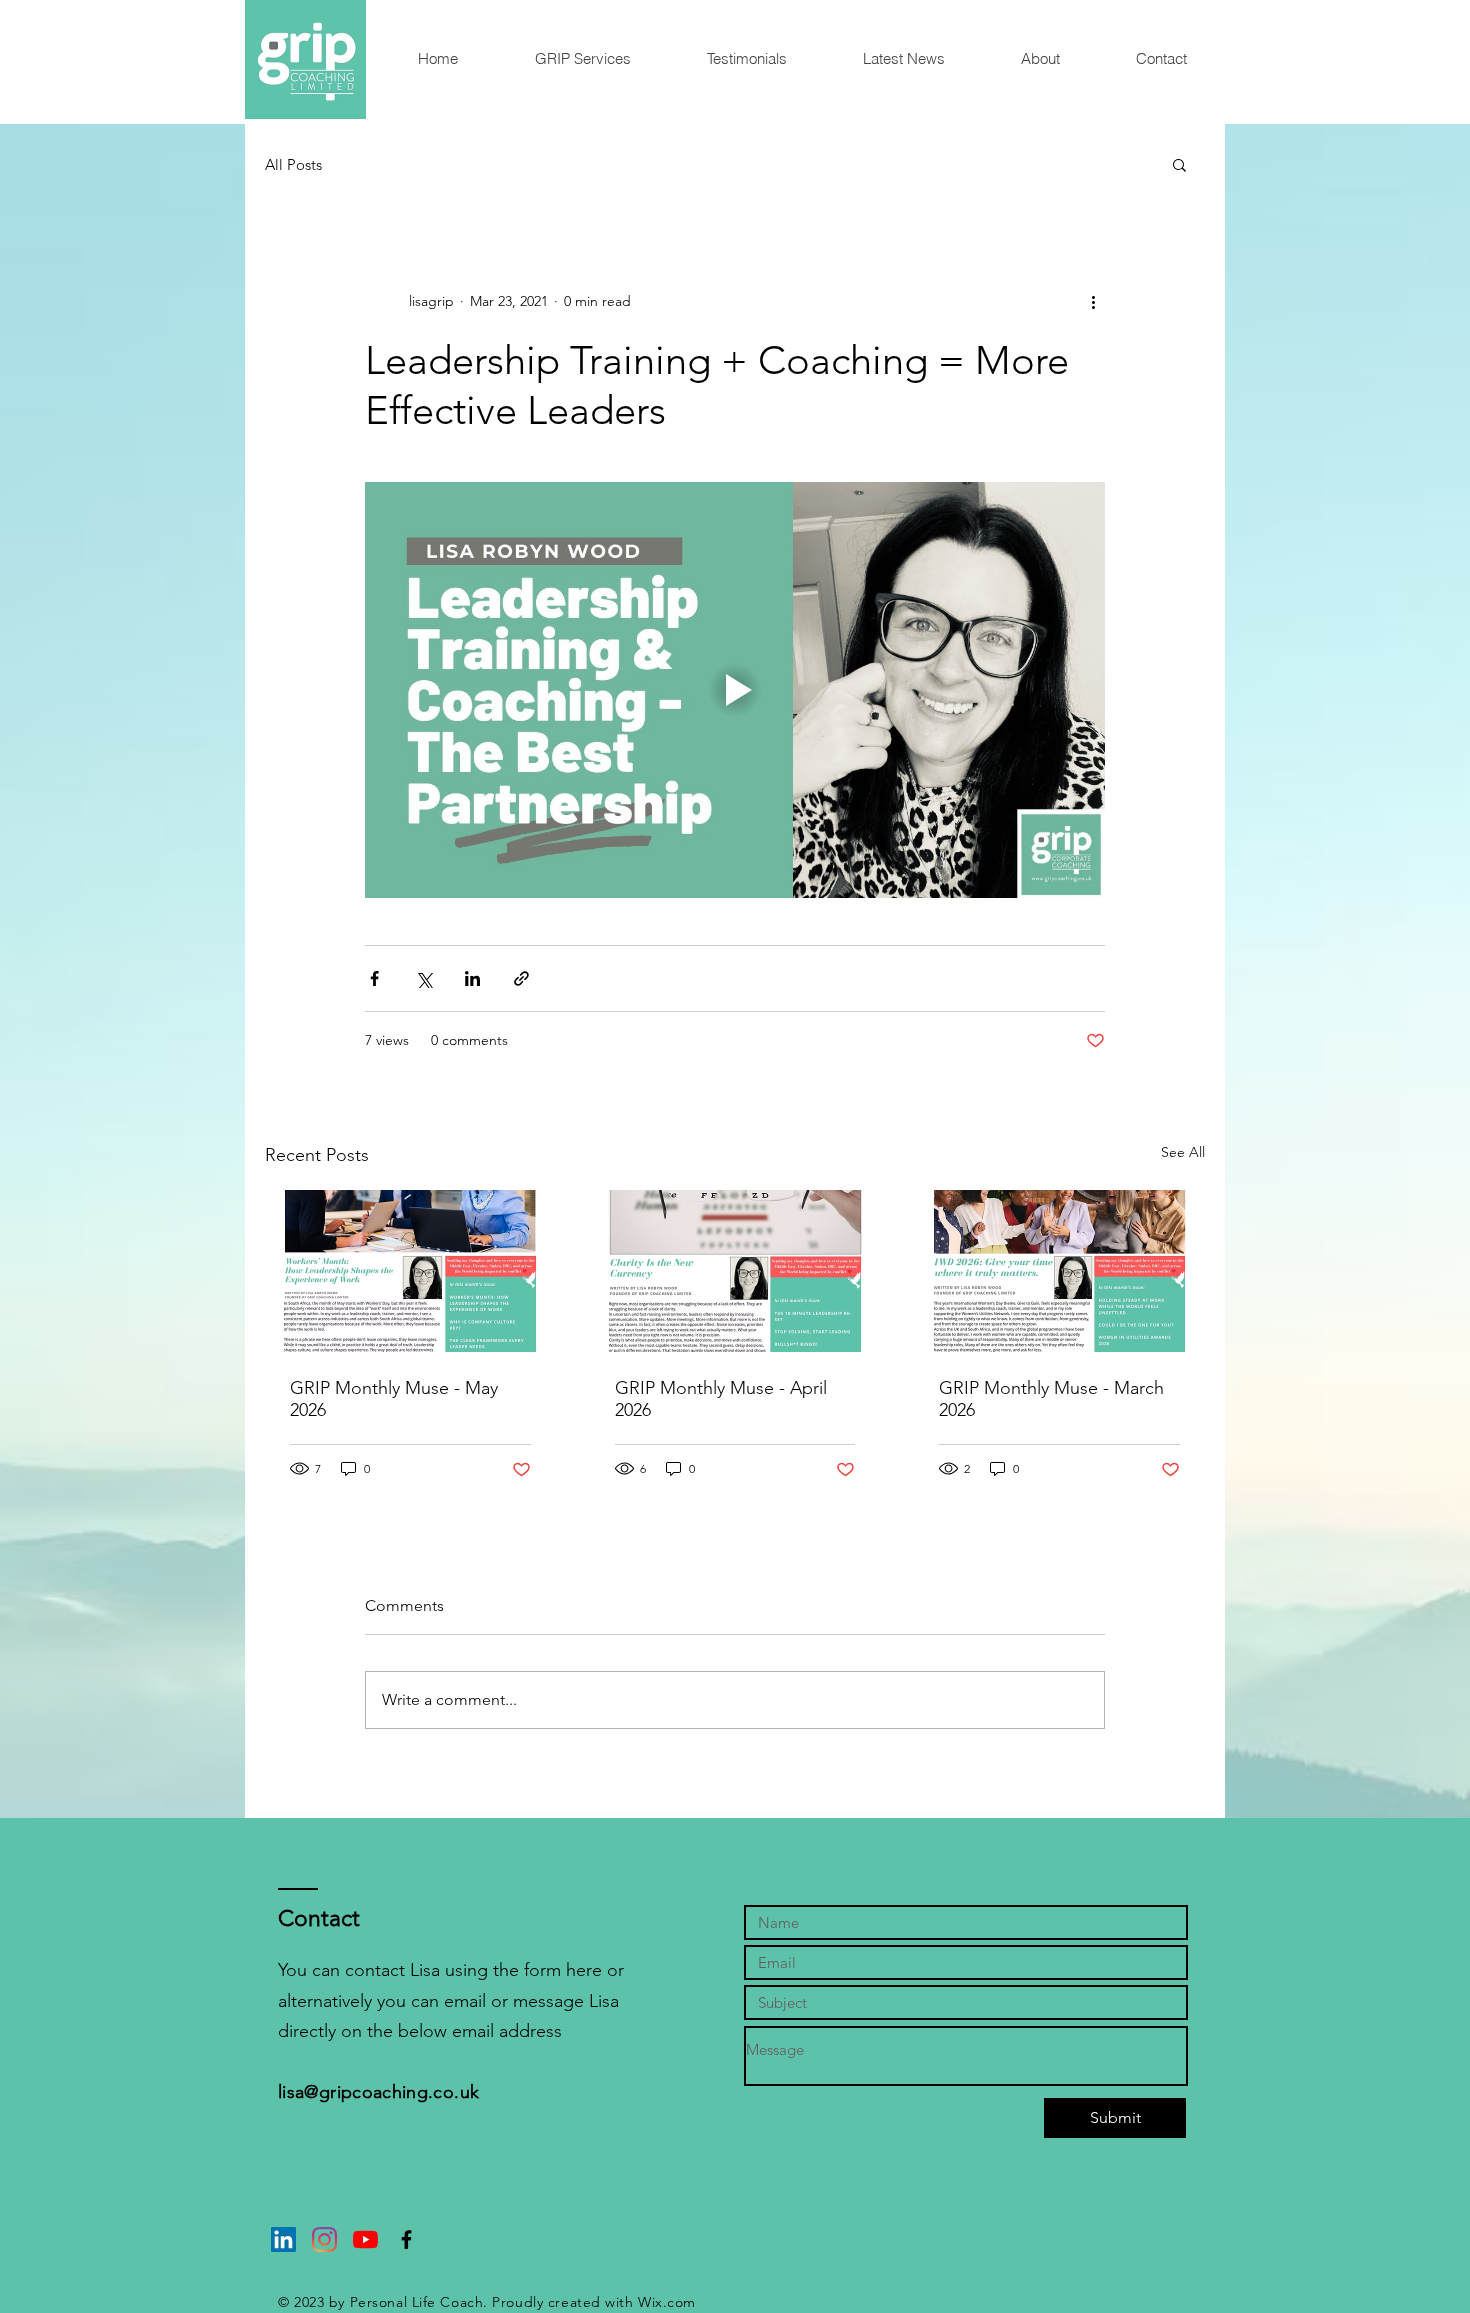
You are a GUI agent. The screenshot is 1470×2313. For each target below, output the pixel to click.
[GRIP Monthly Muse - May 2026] (410, 1271)
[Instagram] (324, 2239)
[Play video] (735, 690)
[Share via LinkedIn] (472, 978)
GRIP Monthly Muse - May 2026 (394, 1399)
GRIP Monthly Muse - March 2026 (1051, 1399)
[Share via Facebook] (374, 978)
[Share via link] (521, 978)
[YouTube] (365, 2239)
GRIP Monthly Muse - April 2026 (721, 1399)
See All (1183, 1152)
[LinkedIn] (283, 2239)
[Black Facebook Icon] (406, 2239)
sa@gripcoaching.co (370, 2092)
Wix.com (667, 2302)
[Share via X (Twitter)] (423, 978)
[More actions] (1093, 301)
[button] (582, 59)
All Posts (293, 164)
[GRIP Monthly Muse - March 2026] (1059, 1271)
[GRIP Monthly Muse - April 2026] (735, 1271)
